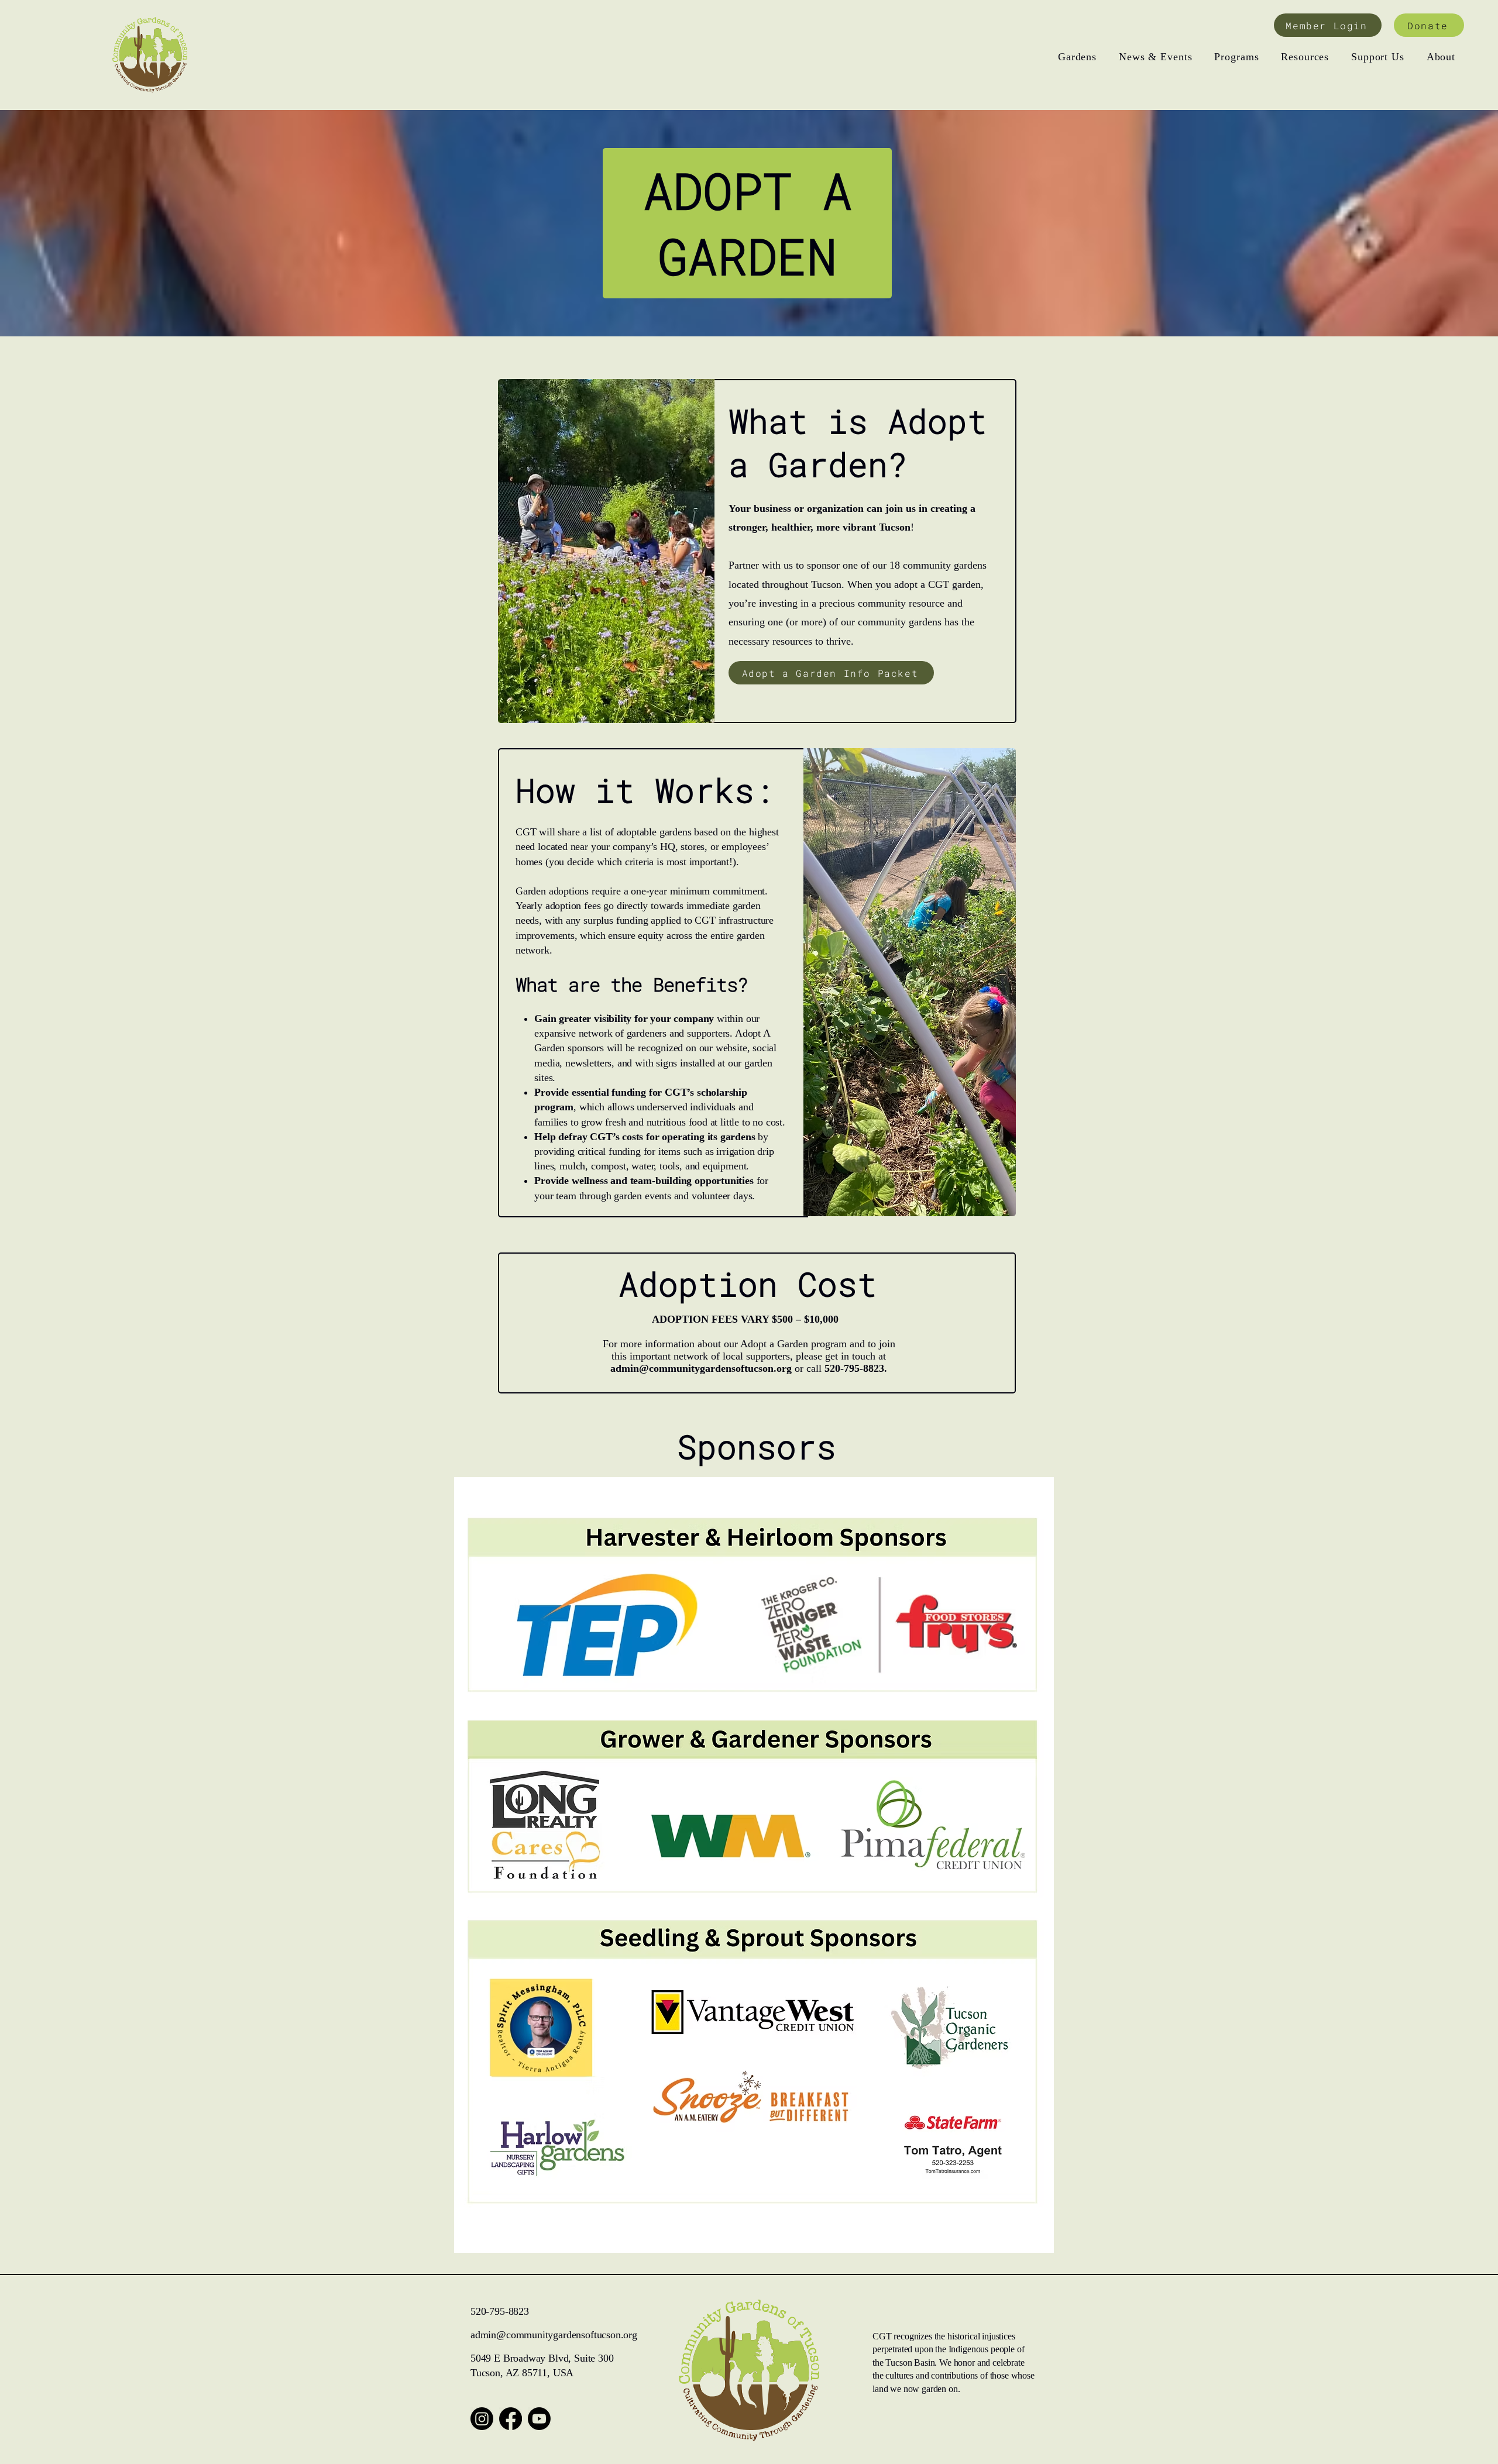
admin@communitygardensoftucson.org (701, 1368)
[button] (1077, 57)
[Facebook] (511, 2419)
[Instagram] (482, 2419)
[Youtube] (539, 2419)
